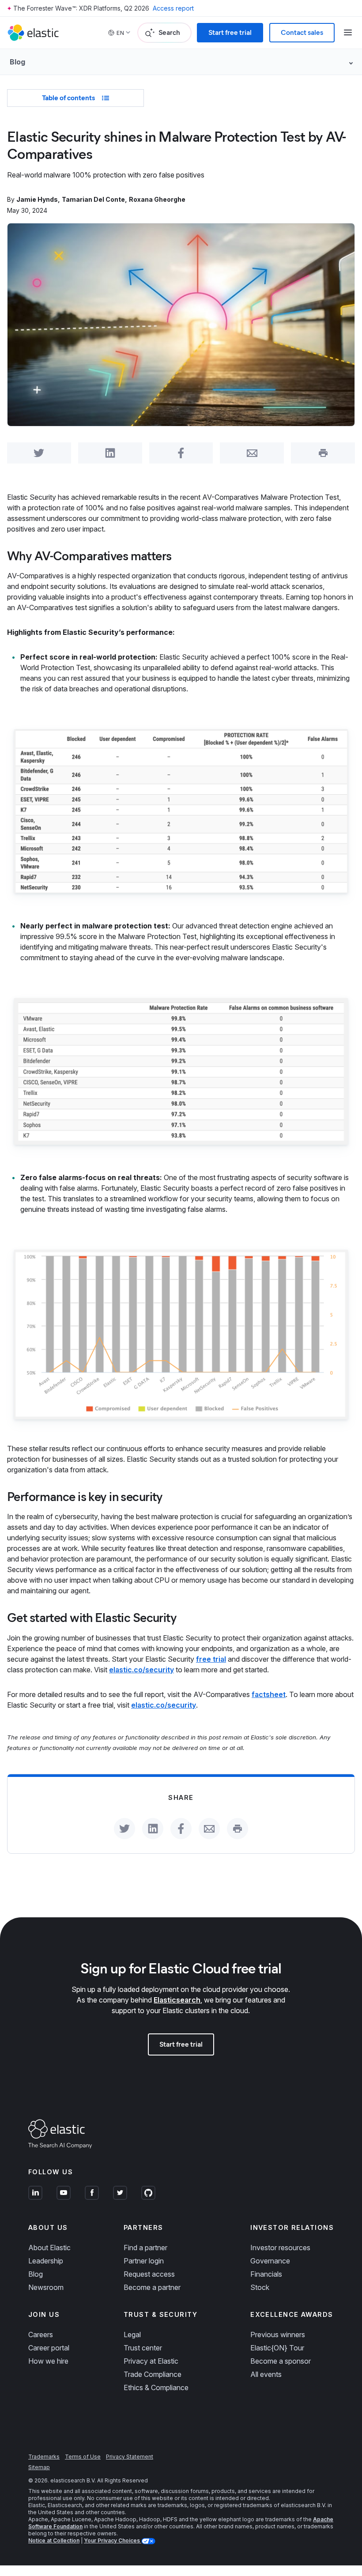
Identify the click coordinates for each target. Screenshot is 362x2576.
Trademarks (44, 2457)
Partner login (144, 2261)
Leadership (46, 2261)
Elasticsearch (177, 2000)
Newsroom (46, 2287)
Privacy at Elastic (151, 2361)
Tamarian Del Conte (93, 199)
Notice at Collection (54, 2540)
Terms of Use (83, 2457)
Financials (266, 2274)
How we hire (48, 2361)
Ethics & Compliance (156, 2387)
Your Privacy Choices (113, 2540)
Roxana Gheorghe (157, 199)
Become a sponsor (281, 2361)
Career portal (49, 2348)
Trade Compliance (153, 2374)
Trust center (143, 2348)
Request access (149, 2274)
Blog (36, 2274)
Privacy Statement (130, 2457)
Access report (173, 8)
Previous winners (278, 2335)
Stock (260, 2287)
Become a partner (152, 2287)
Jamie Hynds (37, 199)
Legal (132, 2335)
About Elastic (49, 2248)
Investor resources (280, 2248)
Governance (270, 2261)
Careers (41, 2335)
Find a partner (145, 2248)
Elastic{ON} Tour (277, 2348)
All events (266, 2374)
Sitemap (39, 2467)
